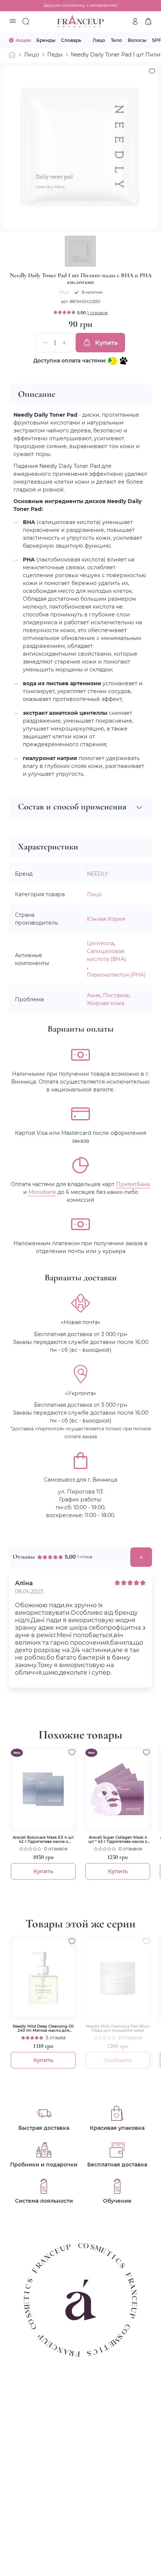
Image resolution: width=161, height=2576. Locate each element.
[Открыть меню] (13, 22)
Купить (106, 342)
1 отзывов (98, 313)
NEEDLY (98, 874)
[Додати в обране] (72, 1752)
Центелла (100, 943)
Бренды (46, 40)
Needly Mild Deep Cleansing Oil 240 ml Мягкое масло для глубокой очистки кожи (43, 2028)
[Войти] (135, 21)
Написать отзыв (141, 1557)
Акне (94, 995)
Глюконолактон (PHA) (116, 975)
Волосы (137, 40)
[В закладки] (152, 71)
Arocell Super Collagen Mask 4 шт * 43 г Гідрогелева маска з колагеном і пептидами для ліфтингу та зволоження (118, 1840)
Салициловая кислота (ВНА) (107, 955)
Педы (55, 54)
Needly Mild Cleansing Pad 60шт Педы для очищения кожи (118, 2028)
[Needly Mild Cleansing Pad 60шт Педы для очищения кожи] (118, 1978)
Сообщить (118, 2060)
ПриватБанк (133, 1184)
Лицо (99, 40)
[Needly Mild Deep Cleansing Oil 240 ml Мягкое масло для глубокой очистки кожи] (43, 1978)
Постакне (116, 995)
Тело (116, 40)
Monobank (42, 1192)
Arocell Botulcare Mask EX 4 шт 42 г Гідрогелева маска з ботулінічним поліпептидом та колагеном (43, 1840)
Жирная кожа (106, 1003)
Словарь (71, 40)
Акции (23, 40)
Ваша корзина (148, 21)
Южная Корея (106, 919)
